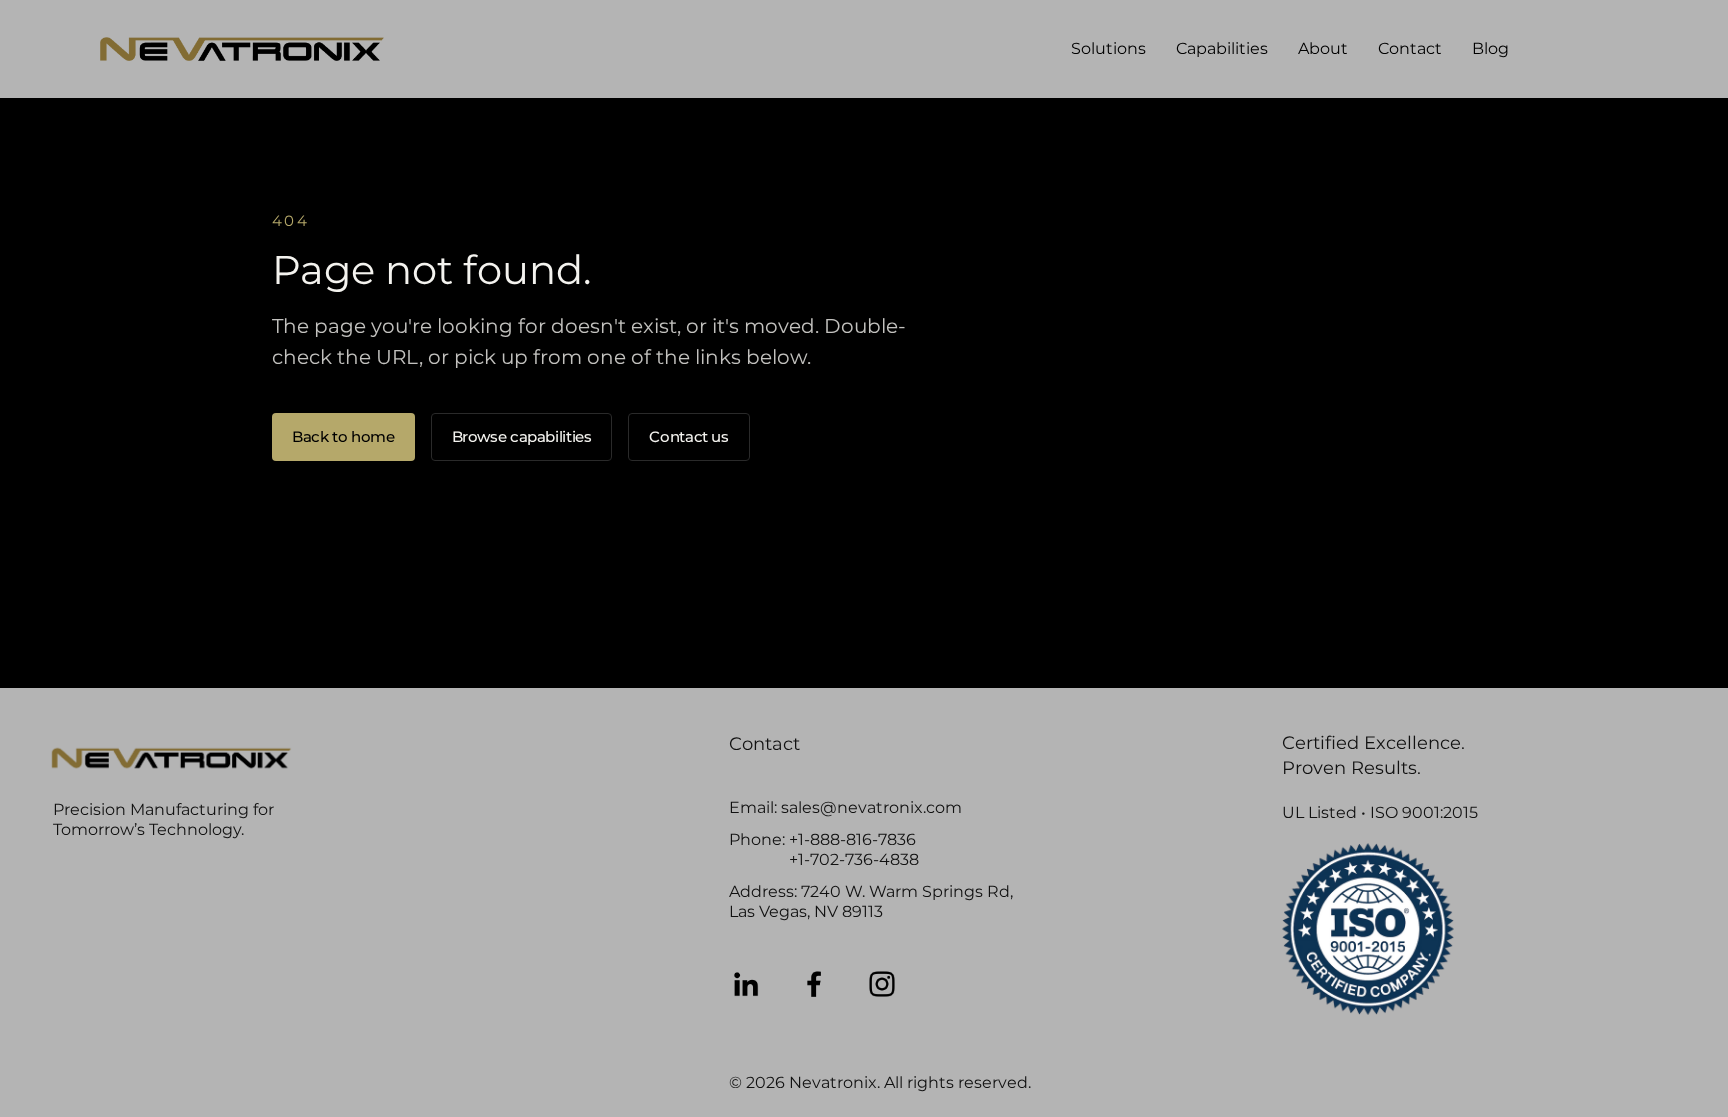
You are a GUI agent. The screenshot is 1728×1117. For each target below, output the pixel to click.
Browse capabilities (522, 436)
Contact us (688, 436)
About (1323, 48)
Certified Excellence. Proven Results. (1373, 755)
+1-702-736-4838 (854, 859)
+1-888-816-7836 (852, 839)
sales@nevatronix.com (871, 807)
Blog (1490, 48)
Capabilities (1222, 48)
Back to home (343, 436)
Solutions (1108, 48)
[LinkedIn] (746, 984)
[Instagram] (882, 984)
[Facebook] (814, 984)
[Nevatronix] (242, 49)
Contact (1410, 48)
